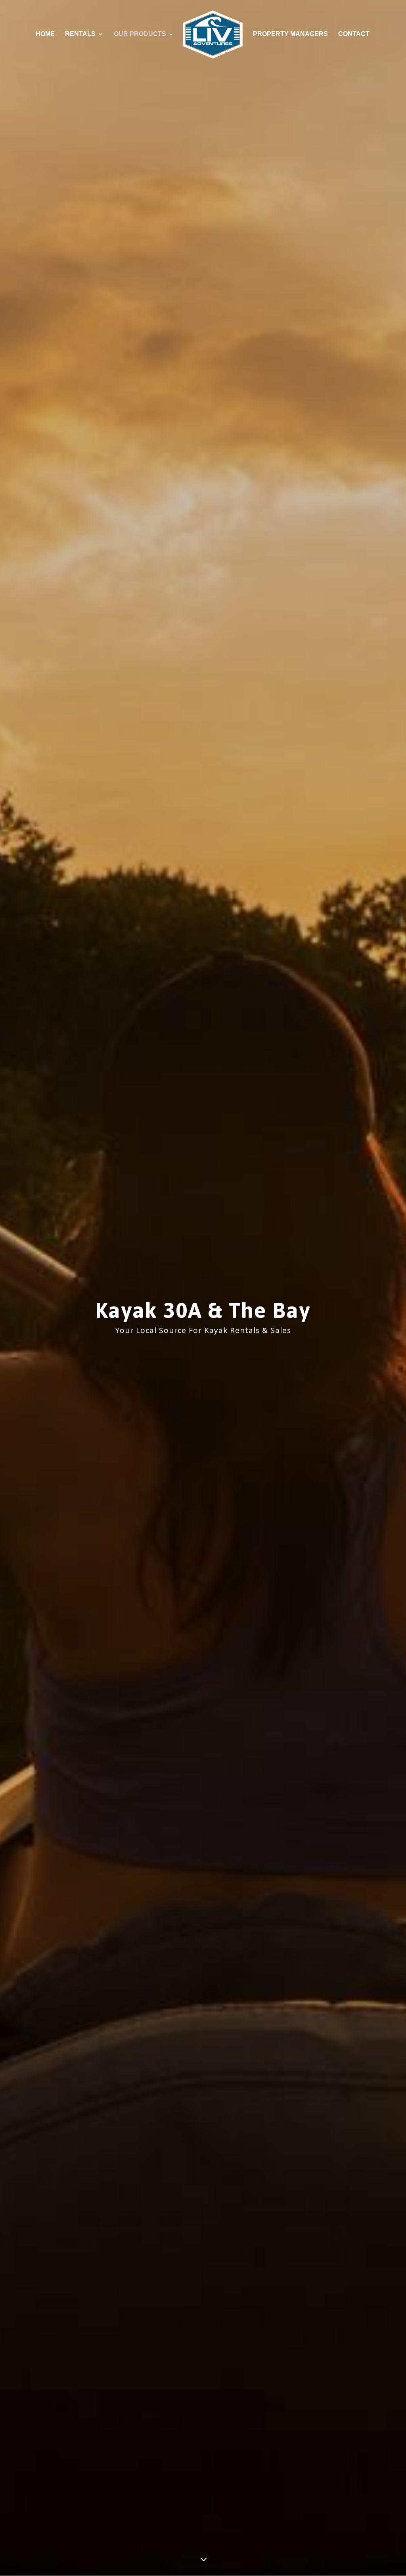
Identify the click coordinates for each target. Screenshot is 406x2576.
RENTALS (80, 34)
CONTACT (354, 34)
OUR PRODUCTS (140, 34)
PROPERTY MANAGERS (290, 34)
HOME (45, 34)
